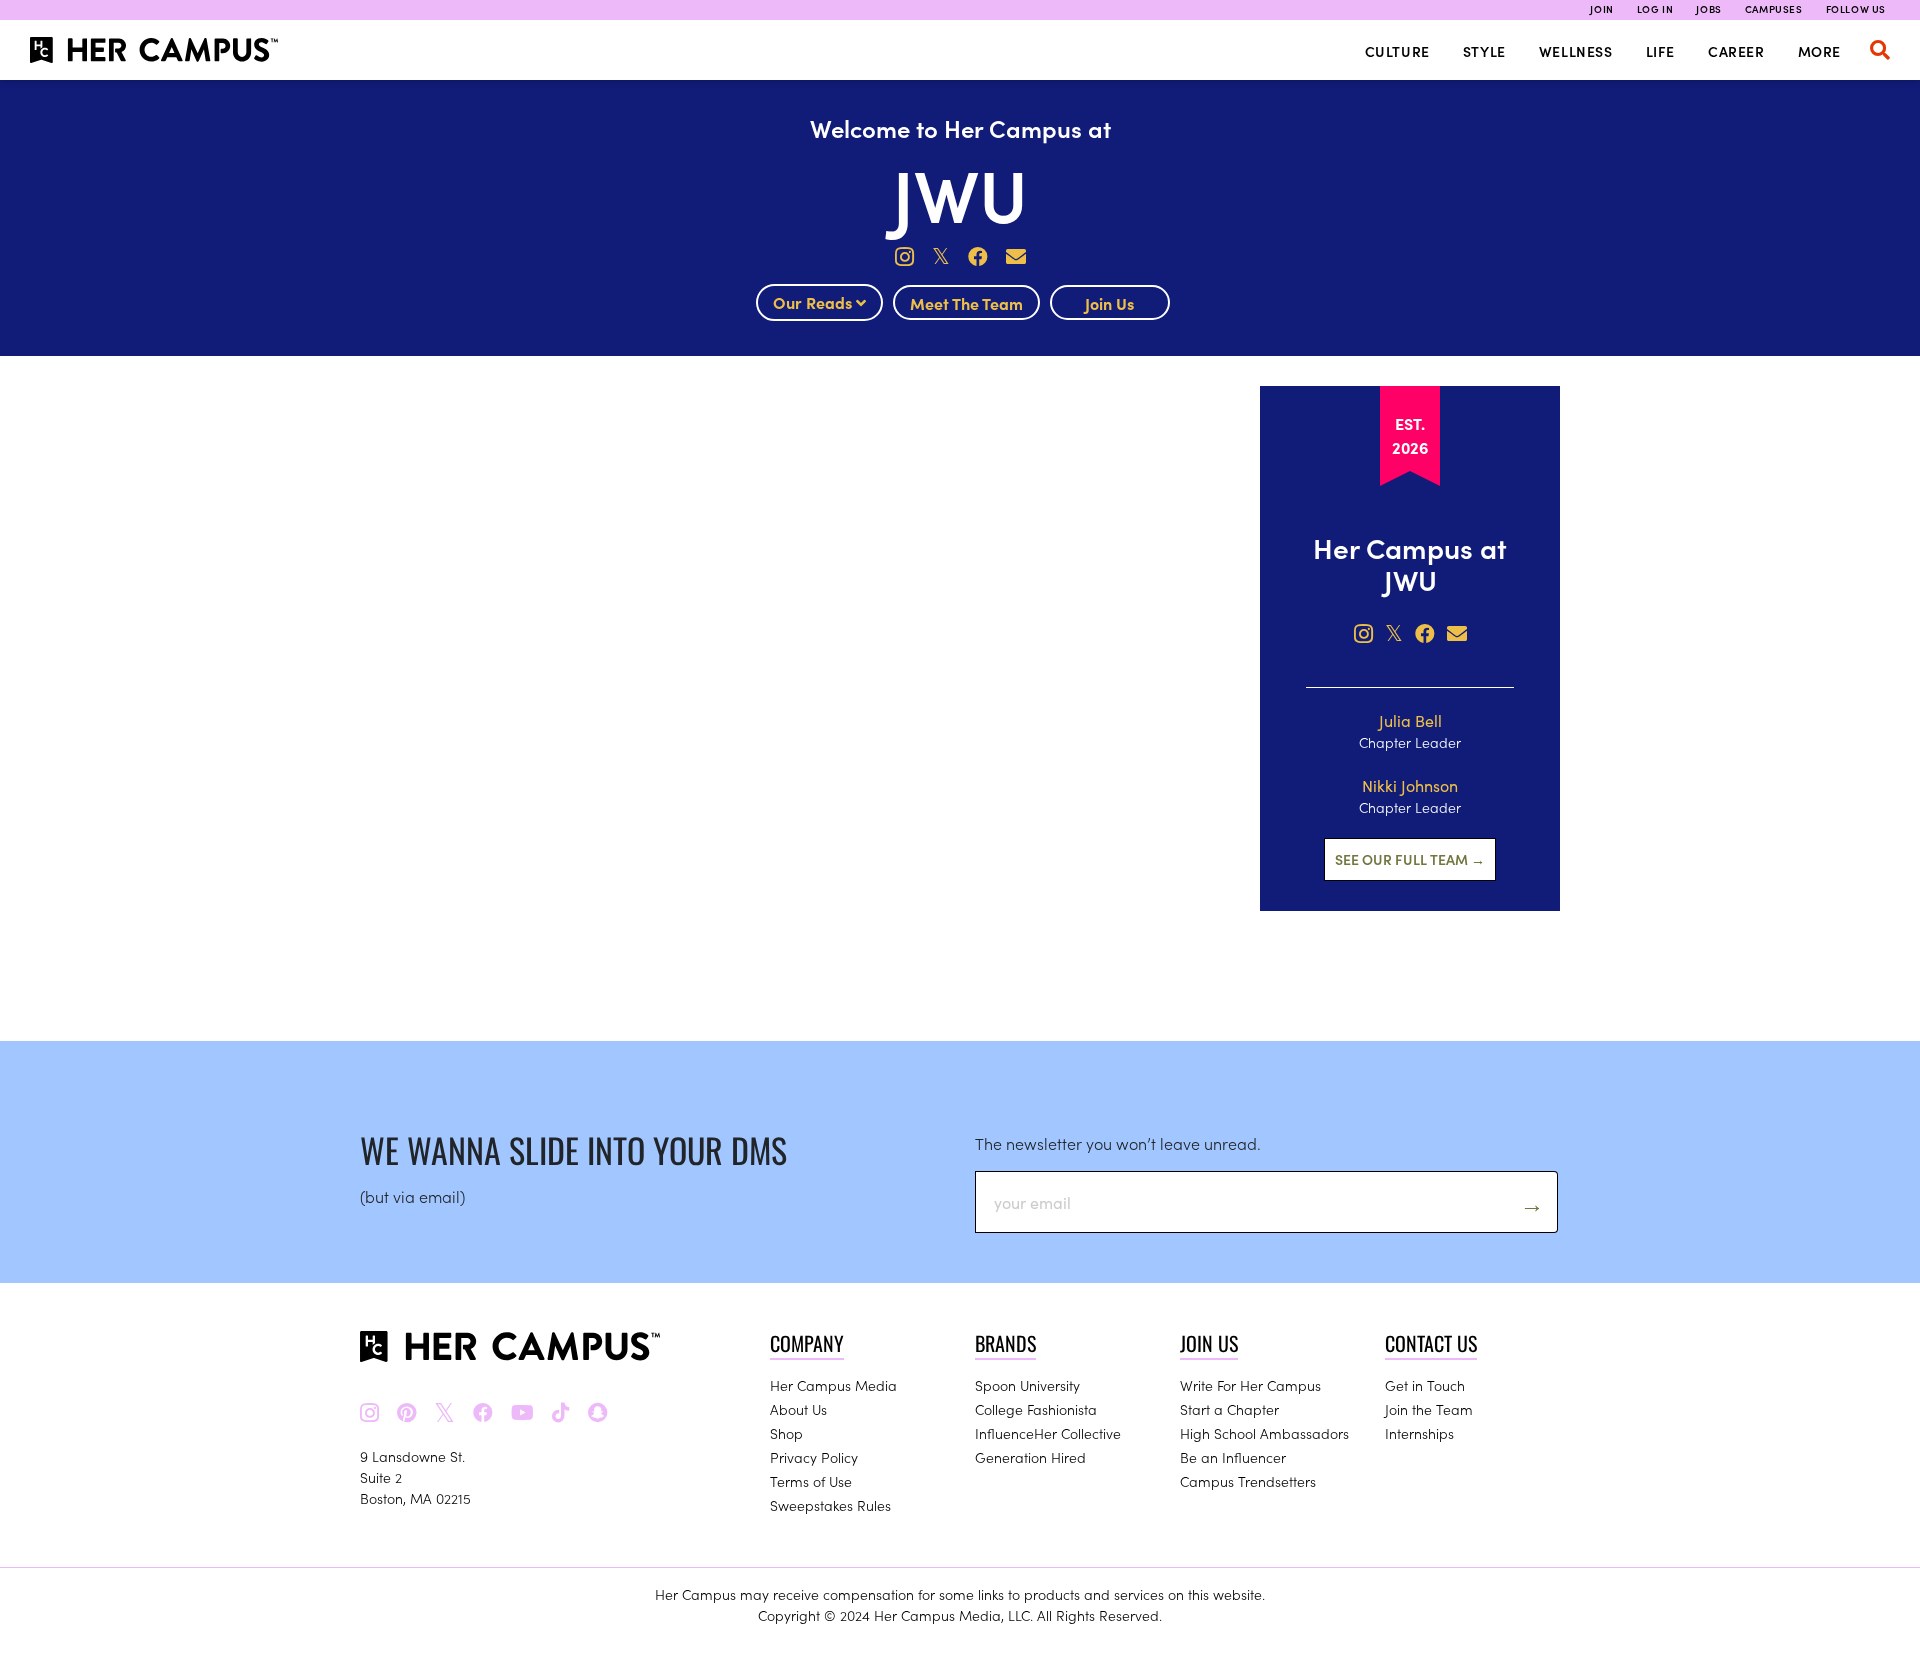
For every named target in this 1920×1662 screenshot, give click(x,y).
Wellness (1576, 51)
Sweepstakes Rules (830, 1505)
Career (1736, 51)
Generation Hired (1030, 1457)
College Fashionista (1036, 1409)
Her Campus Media (833, 1385)
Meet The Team (966, 303)
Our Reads (814, 302)
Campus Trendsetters (1248, 1481)
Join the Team (1429, 1409)
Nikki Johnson (1410, 785)
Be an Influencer (1233, 1457)
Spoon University (1027, 1385)
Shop (786, 1433)
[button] (1880, 50)
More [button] (1819, 51)
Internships (1419, 1433)
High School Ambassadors (1264, 1433)
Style (1484, 51)
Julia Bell (1410, 720)
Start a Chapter (1229, 1409)
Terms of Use (811, 1481)
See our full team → (1410, 859)
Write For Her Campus (1250, 1385)
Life (1660, 51)
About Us (798, 1409)
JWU (960, 191)
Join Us (1109, 303)
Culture (1397, 51)
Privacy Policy (814, 1457)
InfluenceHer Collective (1048, 1433)
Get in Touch (1425, 1385)
